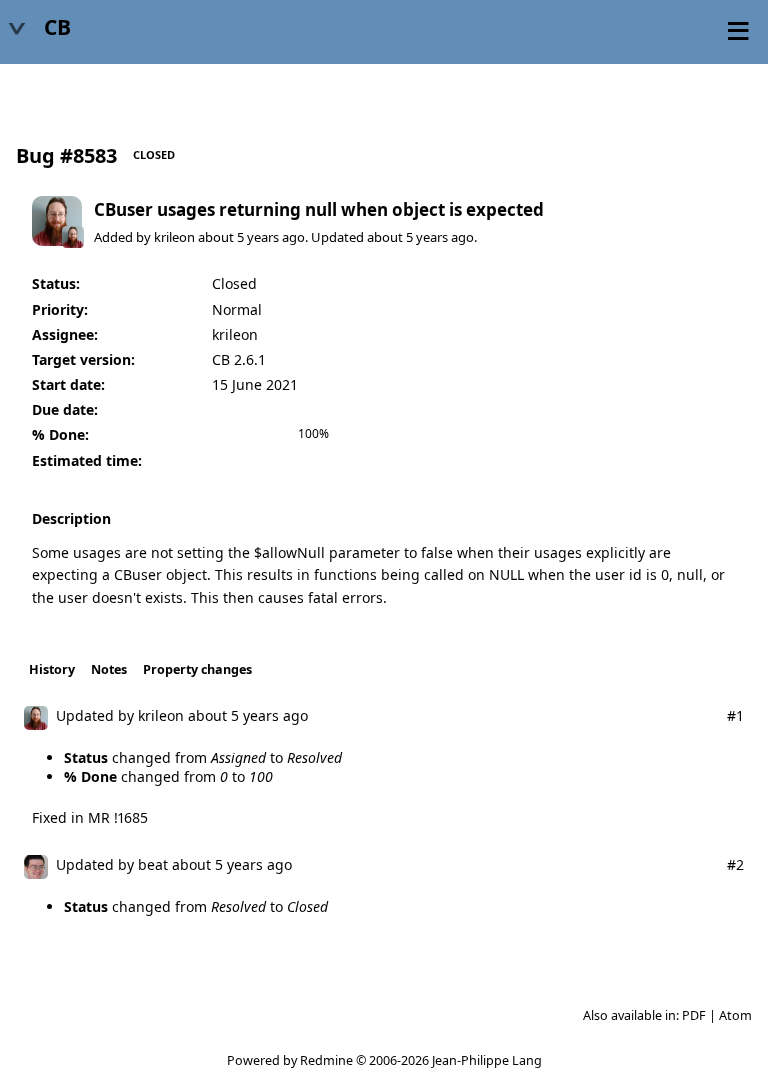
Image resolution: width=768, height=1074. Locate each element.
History (52, 669)
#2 (735, 864)
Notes (109, 669)
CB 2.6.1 (239, 359)
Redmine (326, 1060)
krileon (174, 237)
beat (153, 864)
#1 (735, 715)
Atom (735, 1015)
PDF (694, 1015)
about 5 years (238, 237)
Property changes (197, 669)
